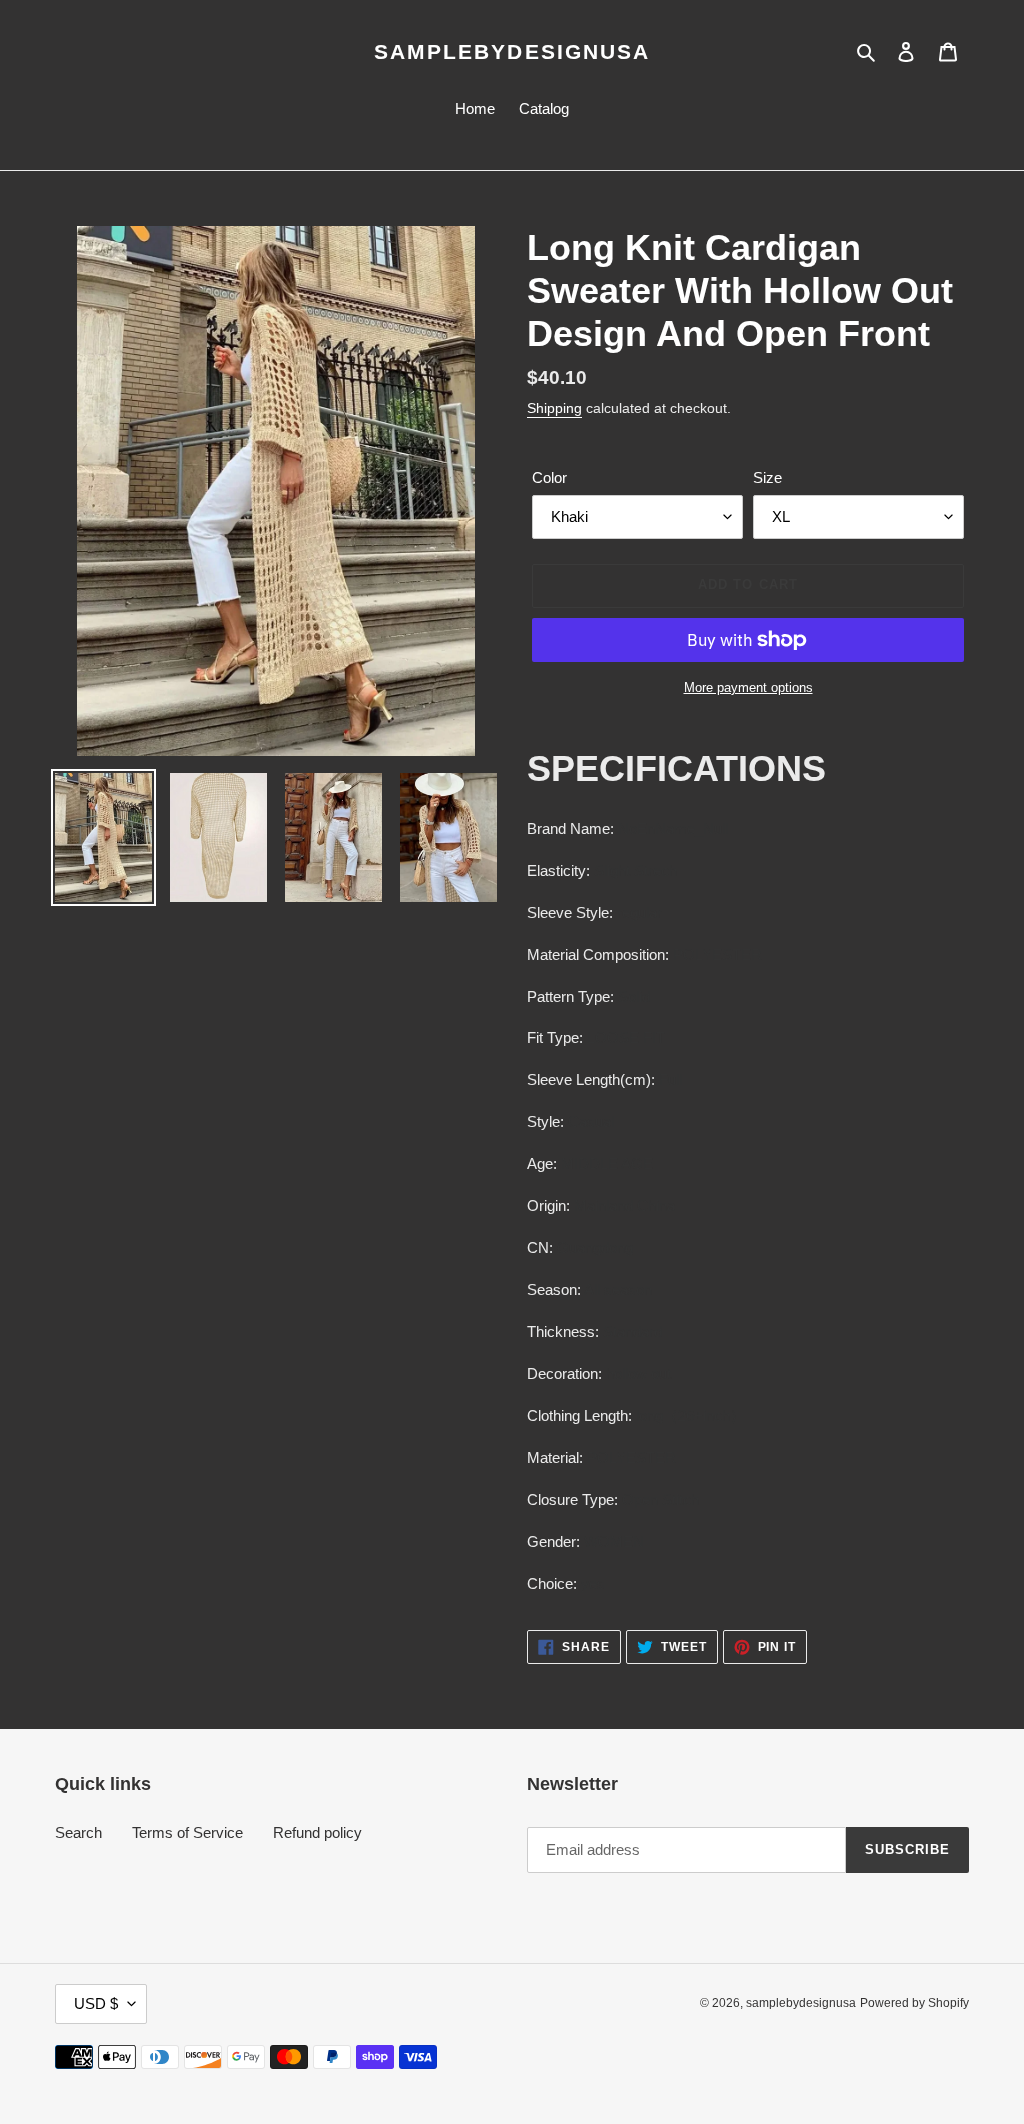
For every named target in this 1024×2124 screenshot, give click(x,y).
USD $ (96, 2003)
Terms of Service (187, 1832)
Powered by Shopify (914, 2003)
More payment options (748, 687)
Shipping (554, 408)
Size (767, 477)
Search (78, 1832)
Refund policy (317, 1832)
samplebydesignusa (512, 51)
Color (549, 477)
